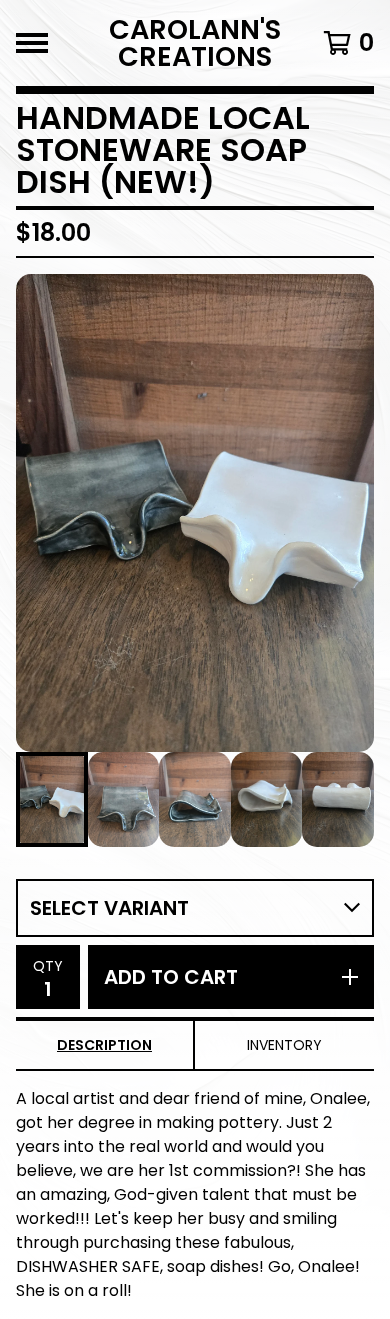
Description (104, 1045)
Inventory (284, 1045)
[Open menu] (32, 43)
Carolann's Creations (195, 43)
